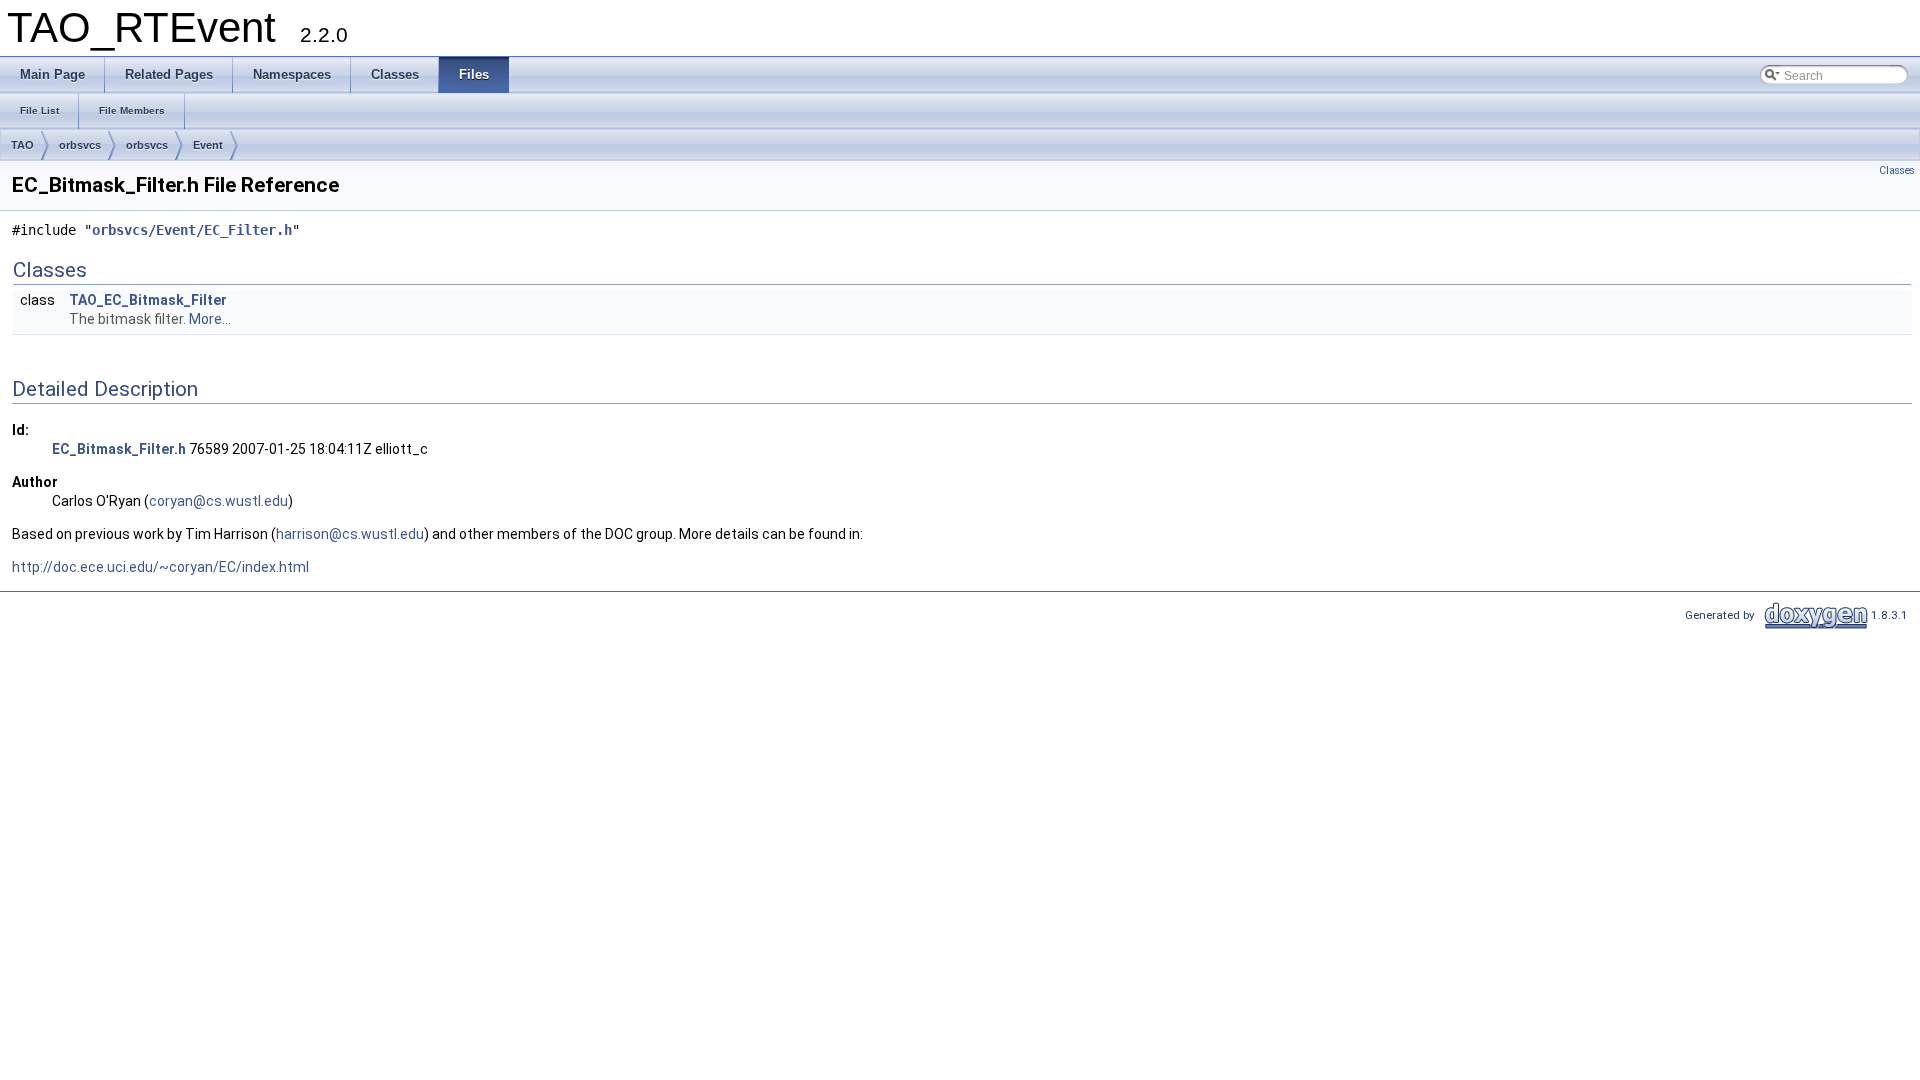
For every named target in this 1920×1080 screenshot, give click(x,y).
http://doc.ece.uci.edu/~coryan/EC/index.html (160, 567)
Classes (1897, 170)
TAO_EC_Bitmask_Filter (148, 300)
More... (210, 319)
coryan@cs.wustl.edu (218, 501)
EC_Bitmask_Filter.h (119, 449)
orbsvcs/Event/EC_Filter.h (192, 230)
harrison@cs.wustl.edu (350, 534)
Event (208, 145)
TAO (22, 145)
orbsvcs (80, 145)
